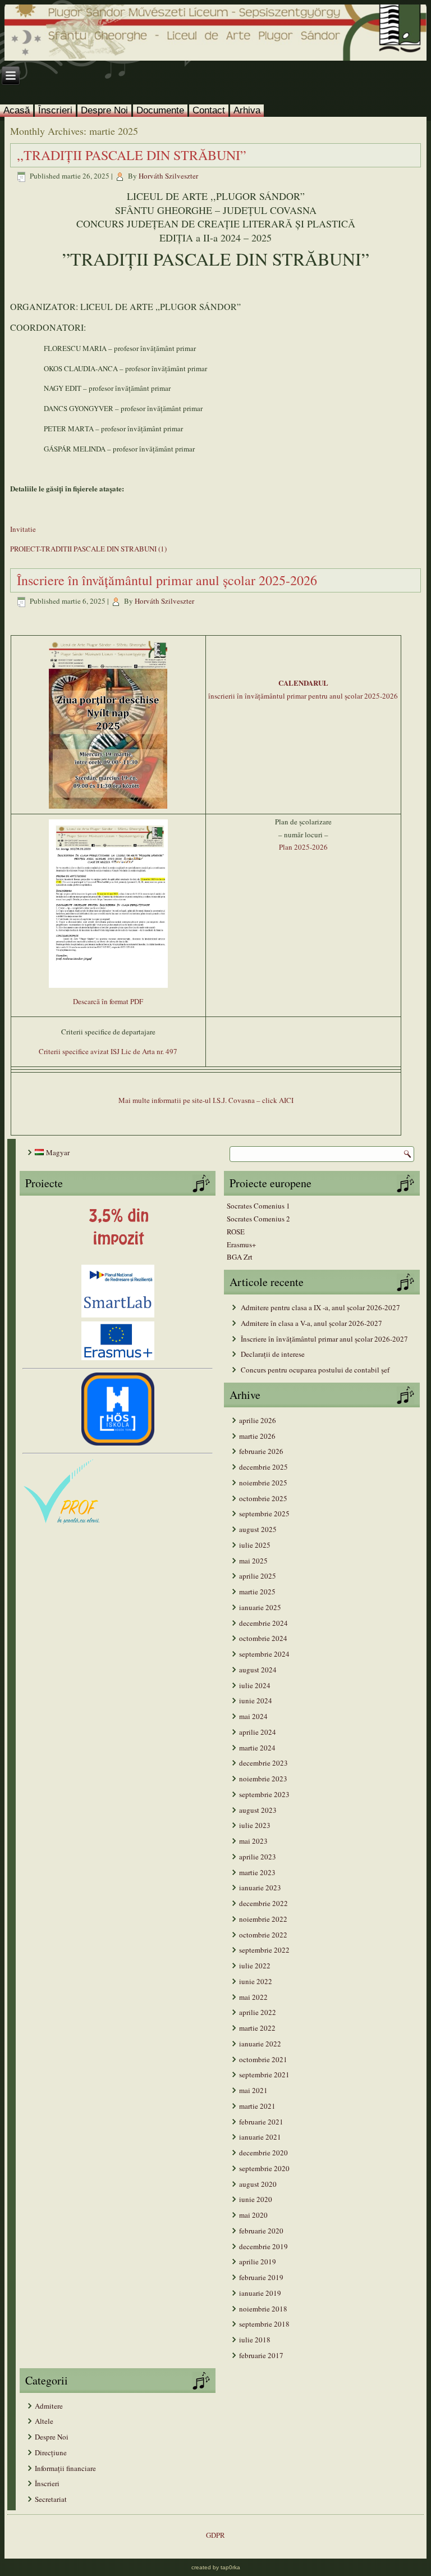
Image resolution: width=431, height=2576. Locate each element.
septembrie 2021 (264, 2075)
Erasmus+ (241, 1244)
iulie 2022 (255, 1966)
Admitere (49, 2406)
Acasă (17, 110)
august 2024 (258, 1670)
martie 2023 (257, 1872)
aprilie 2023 (258, 1857)
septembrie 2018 (264, 2324)
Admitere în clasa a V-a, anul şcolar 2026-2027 (311, 1323)
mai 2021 (253, 2090)
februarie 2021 (261, 2122)
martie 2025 (257, 1592)
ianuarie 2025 (260, 1607)
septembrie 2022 (264, 1950)
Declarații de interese (273, 1354)
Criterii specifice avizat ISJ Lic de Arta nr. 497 (108, 1051)
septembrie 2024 (264, 1654)
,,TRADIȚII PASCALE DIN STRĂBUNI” (132, 155)
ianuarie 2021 (260, 2137)
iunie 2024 (256, 1700)
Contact (209, 110)
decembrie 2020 (263, 2153)
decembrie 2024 (263, 1623)
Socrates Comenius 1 (258, 1206)
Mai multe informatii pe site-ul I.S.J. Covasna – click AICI (206, 1100)
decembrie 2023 (263, 1763)
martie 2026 (257, 1436)
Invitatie (23, 529)
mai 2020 (253, 2215)
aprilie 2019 (258, 2262)
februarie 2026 (261, 1451)
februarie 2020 (261, 2231)
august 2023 (258, 1810)
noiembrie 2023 (263, 1779)
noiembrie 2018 (263, 2309)
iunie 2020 (256, 2199)
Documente (160, 110)
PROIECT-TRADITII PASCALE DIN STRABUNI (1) (88, 549)
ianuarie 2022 (260, 2044)
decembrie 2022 (263, 1903)
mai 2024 (253, 1716)
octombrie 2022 (263, 1935)
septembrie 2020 (264, 2168)
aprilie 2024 (258, 1732)
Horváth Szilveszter (168, 176)
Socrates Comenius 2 (258, 1219)
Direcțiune (51, 2452)
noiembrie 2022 (263, 1919)
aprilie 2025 (258, 1576)
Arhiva (247, 110)
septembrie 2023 (264, 1794)
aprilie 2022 (258, 2012)
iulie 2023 (255, 1825)
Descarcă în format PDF (108, 1001)
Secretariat (51, 2499)
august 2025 (258, 1529)
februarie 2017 (261, 2355)
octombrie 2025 (263, 1498)
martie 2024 (257, 1748)
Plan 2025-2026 (303, 847)
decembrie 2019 (263, 2246)
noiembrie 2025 (263, 1483)
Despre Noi (104, 110)
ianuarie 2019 (260, 2293)
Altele (44, 2421)
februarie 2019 (261, 2277)
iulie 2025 (255, 1545)
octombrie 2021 (263, 2059)
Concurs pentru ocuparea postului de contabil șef (315, 1370)
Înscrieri (55, 110)
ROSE (236, 1232)
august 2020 (258, 2184)
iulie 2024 (255, 1685)
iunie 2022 (256, 1981)
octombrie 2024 (263, 1638)
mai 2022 (253, 1997)
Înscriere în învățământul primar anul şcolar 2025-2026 (167, 580)
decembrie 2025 (263, 1467)
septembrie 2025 (264, 1513)
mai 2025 (253, 1561)
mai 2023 (253, 1841)
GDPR (215, 2535)
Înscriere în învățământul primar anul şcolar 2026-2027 (324, 1339)
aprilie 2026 (258, 1420)
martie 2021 (257, 2106)
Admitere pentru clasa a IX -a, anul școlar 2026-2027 (320, 1307)
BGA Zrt (240, 1257)
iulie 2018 (255, 2340)
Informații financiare (65, 2468)
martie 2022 (257, 2028)
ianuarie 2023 (260, 1887)
